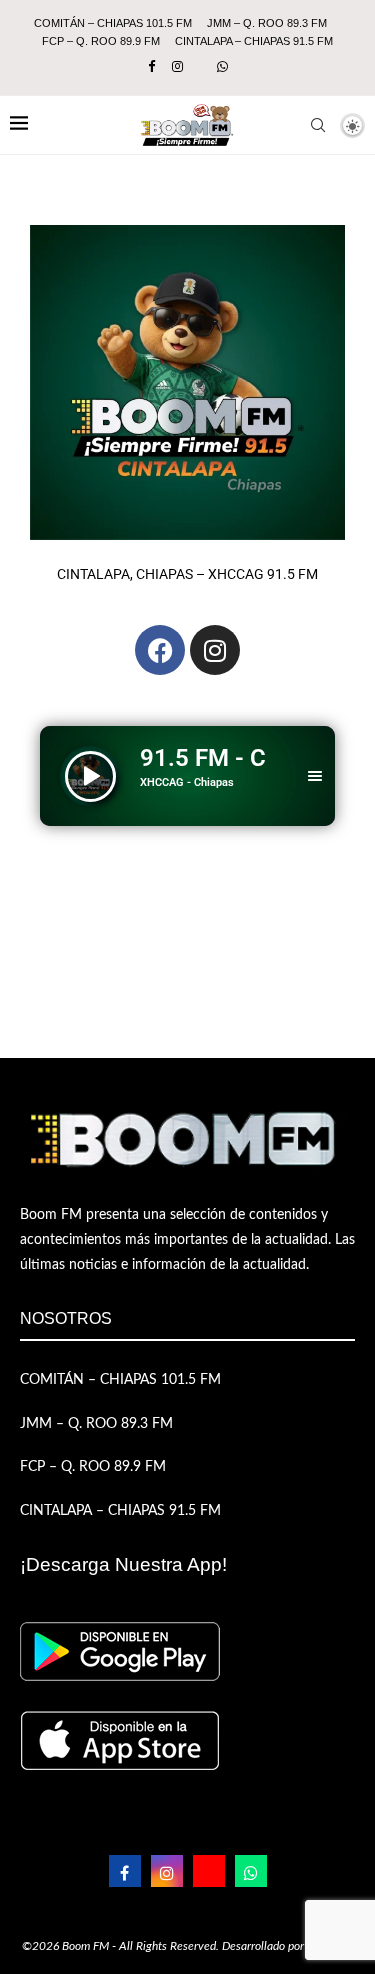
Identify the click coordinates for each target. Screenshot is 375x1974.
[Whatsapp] (222, 68)
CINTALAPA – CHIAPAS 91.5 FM (254, 41)
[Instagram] (177, 68)
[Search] (318, 125)
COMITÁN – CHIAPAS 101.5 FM (113, 23)
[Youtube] (209, 1871)
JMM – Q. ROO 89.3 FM (267, 23)
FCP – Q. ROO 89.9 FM (101, 41)
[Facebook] (151, 68)
